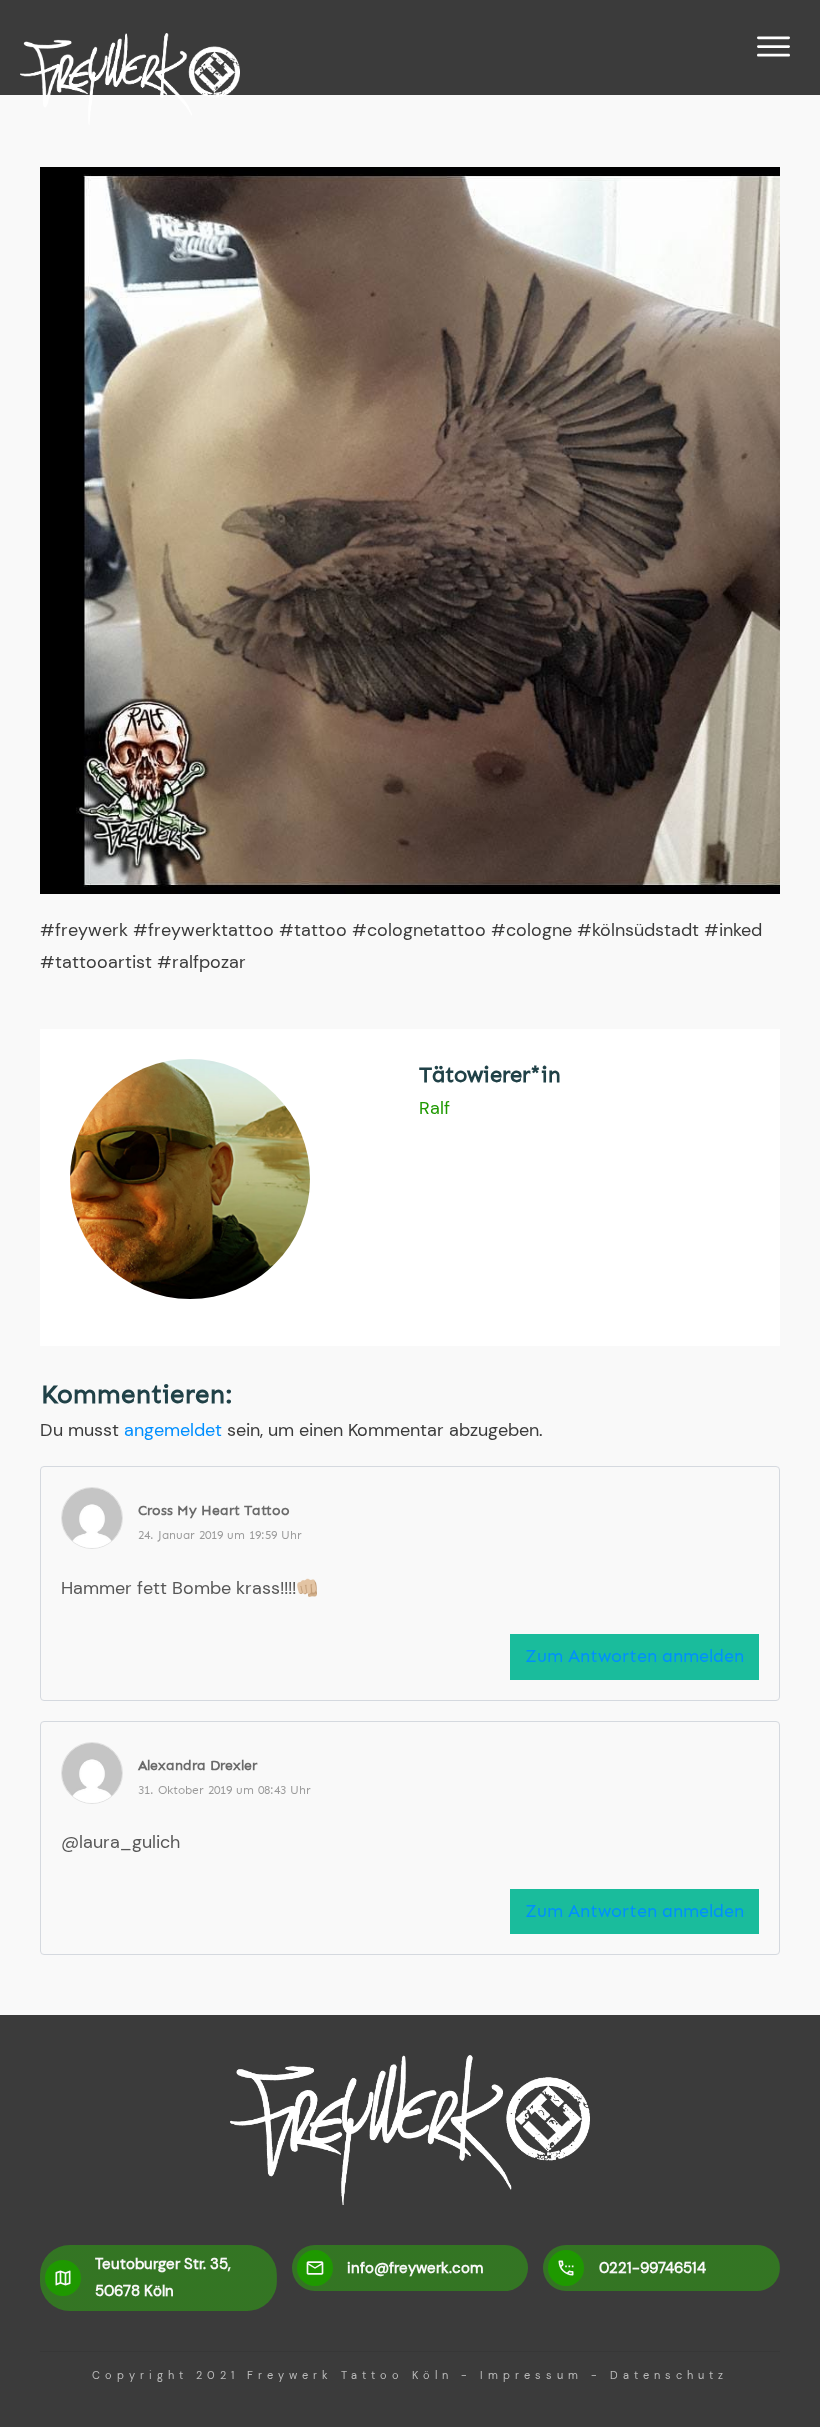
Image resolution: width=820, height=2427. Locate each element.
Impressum (531, 2375)
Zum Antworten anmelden (634, 1656)
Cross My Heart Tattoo (214, 1510)
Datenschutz (669, 2375)
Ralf (434, 1108)
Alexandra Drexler (197, 1765)
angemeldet (173, 1430)
